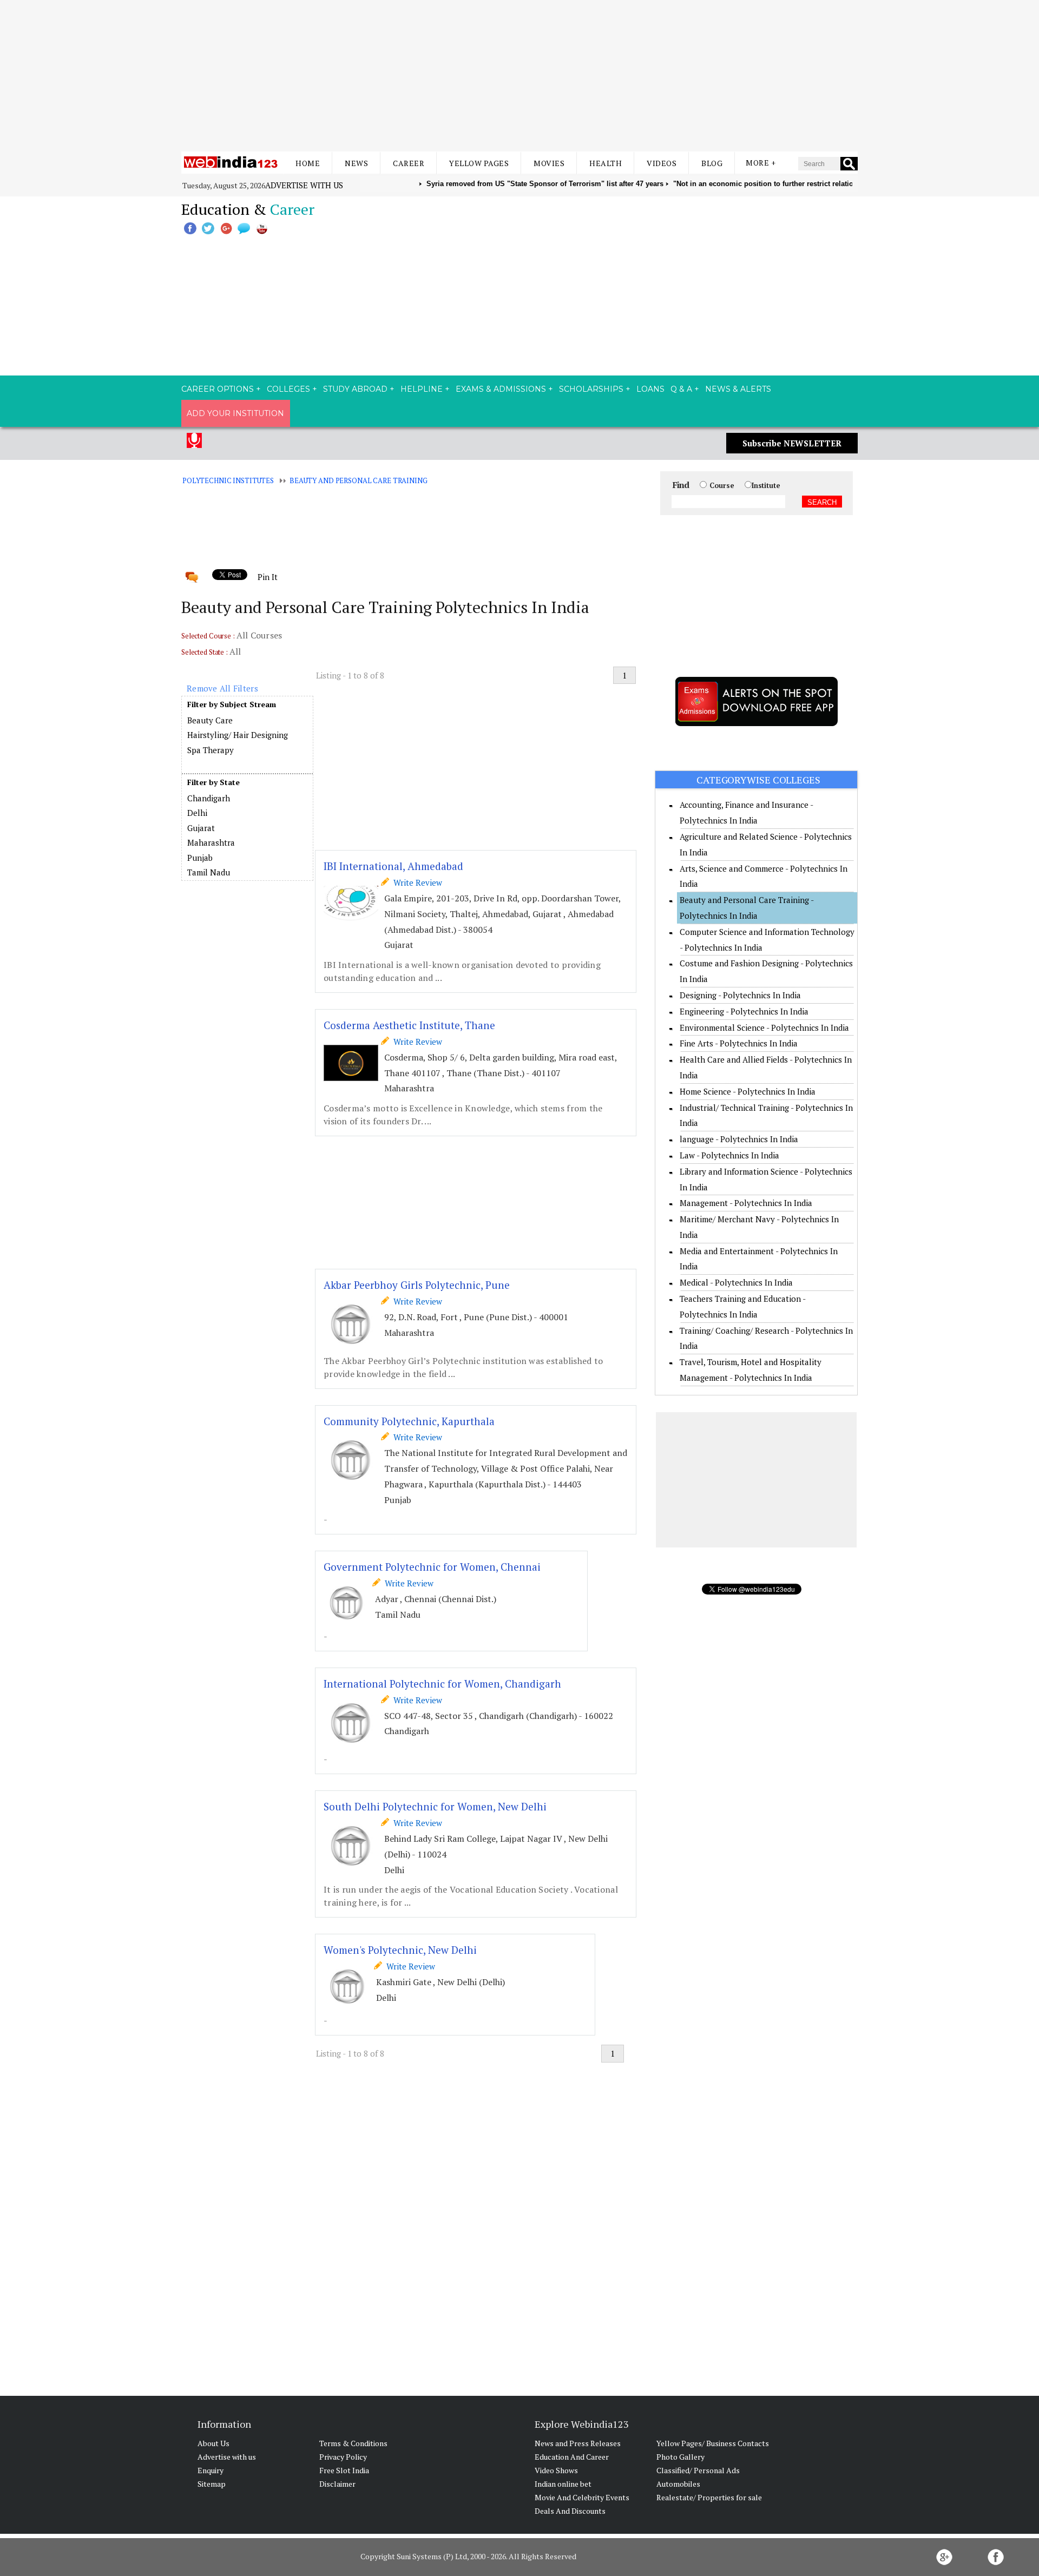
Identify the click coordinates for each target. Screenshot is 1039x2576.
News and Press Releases (578, 2443)
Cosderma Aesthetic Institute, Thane (409, 1025)
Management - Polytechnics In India (746, 1203)
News (356, 163)
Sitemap (212, 2484)
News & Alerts (738, 389)
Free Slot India (344, 2470)
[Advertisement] (519, 76)
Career (409, 163)
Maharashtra (211, 842)
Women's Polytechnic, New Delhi (400, 1950)
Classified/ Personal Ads (698, 2470)
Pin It (267, 577)
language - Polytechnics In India (739, 1139)
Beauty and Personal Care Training (359, 480)
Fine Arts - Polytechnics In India (739, 1043)
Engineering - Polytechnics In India (744, 1011)
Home (308, 163)
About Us (213, 2443)
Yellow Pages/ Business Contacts (713, 2443)
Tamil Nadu (209, 872)
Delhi (197, 813)
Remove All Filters (222, 688)
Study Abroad (355, 389)
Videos (662, 163)
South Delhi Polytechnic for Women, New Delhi (435, 1806)
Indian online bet (563, 2484)
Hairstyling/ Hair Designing (238, 735)
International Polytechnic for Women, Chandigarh (442, 1684)
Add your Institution (235, 413)
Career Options (218, 389)
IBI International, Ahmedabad (393, 866)
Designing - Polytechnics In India (740, 995)
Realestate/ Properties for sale (709, 2497)
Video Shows (556, 2470)
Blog (712, 163)
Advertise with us (304, 185)
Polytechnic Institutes (228, 480)
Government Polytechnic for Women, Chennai (432, 1567)
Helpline (422, 389)
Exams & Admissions (501, 389)
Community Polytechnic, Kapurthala (409, 1421)
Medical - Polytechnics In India (736, 1282)
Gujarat (201, 828)
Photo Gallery (680, 2457)
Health (606, 163)
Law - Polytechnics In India (729, 1155)
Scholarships (591, 389)
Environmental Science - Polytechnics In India (764, 1027)
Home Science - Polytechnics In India (748, 1091)
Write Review (416, 882)
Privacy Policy (343, 2457)
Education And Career (572, 2457)
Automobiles (678, 2484)
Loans (650, 389)
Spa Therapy (211, 750)
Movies (549, 163)
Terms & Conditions (353, 2443)
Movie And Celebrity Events (582, 2497)
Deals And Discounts (570, 2511)
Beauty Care (210, 720)
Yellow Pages (479, 163)
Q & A (681, 389)
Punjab (200, 858)
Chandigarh (209, 798)
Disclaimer (337, 2484)
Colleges (288, 389)
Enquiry (211, 2470)
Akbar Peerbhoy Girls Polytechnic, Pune (417, 1285)
